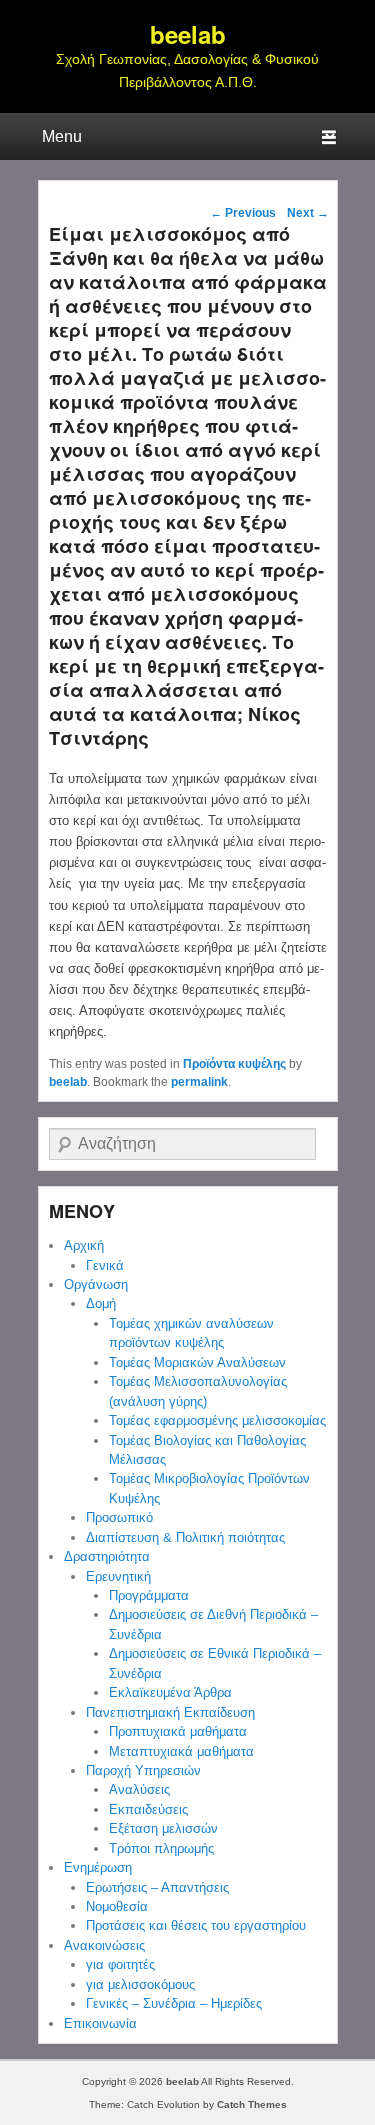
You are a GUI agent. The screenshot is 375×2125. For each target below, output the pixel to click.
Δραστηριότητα (107, 1556)
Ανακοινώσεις (104, 1945)
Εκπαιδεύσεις (148, 1809)
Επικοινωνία (100, 2023)
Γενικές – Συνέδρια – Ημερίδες (174, 2003)
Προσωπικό (119, 1517)
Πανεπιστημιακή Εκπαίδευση (170, 1712)
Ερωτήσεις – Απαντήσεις (157, 1887)
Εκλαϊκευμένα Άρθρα (170, 1692)
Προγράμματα (149, 1595)
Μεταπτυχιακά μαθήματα (181, 1751)
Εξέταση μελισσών (163, 1828)
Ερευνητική (118, 1576)
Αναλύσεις (139, 1789)
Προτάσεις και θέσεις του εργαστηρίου (196, 1925)
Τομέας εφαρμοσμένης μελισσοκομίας (217, 1420)
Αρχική (84, 1245)
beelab (188, 34)
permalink (199, 1082)
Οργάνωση (96, 1284)
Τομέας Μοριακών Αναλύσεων (197, 1362)
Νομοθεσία (117, 1906)
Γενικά (105, 1265)
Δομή (101, 1303)
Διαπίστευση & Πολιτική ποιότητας (185, 1537)
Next (308, 213)
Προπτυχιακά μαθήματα (178, 1731)
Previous (243, 213)
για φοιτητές (120, 1964)
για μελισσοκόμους (140, 1984)
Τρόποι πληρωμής (161, 1848)
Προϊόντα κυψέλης (234, 1064)
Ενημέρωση (98, 1867)
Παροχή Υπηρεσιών (143, 1770)
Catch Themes (252, 2104)
